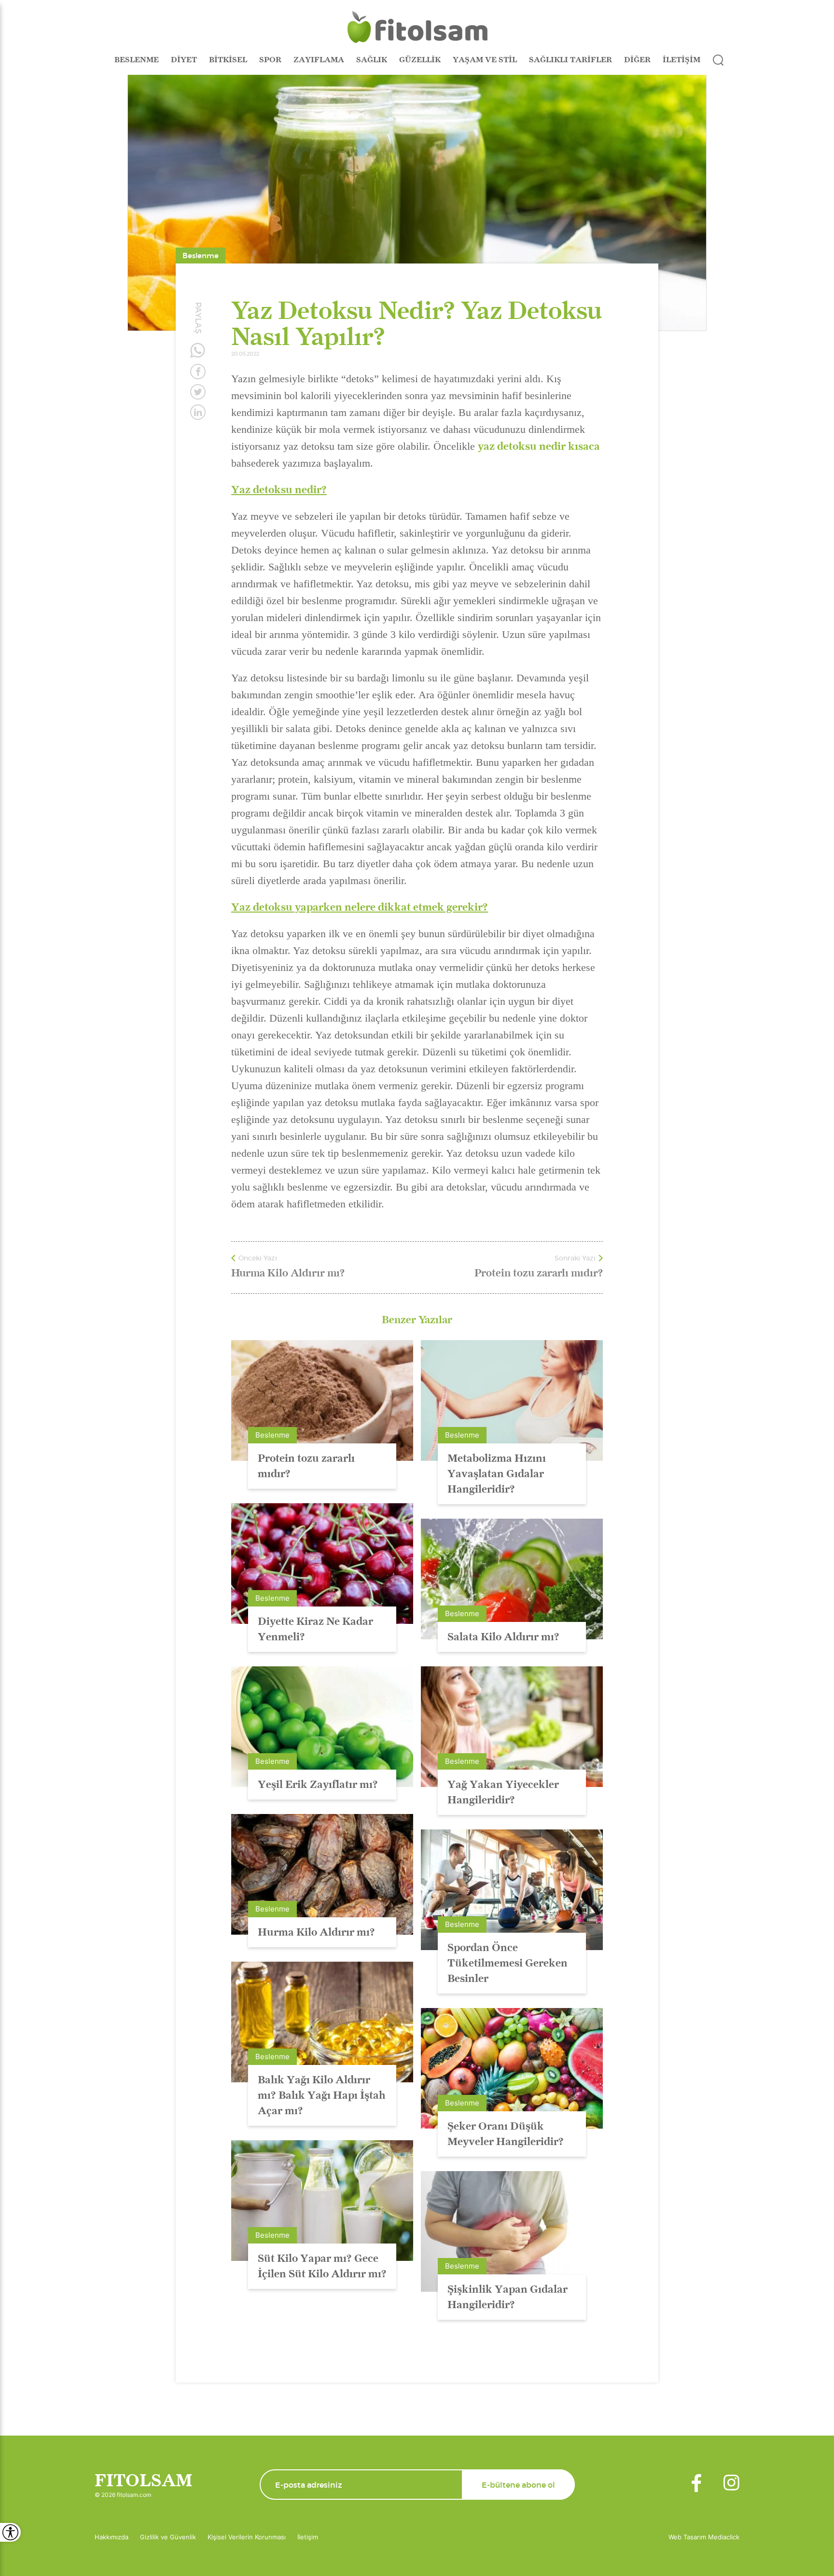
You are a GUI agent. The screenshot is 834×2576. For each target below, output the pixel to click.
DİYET (184, 60)
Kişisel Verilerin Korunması (247, 2537)
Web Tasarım (688, 2537)
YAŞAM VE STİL (485, 60)
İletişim (308, 2537)
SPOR (270, 60)
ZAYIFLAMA (319, 60)
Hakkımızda (111, 2537)
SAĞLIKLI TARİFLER (570, 60)
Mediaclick (724, 2537)
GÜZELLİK (420, 60)
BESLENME (137, 60)
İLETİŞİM (681, 60)
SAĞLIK (372, 60)
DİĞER (637, 60)
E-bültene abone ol (518, 2485)
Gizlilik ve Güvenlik (168, 2537)
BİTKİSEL (228, 60)
